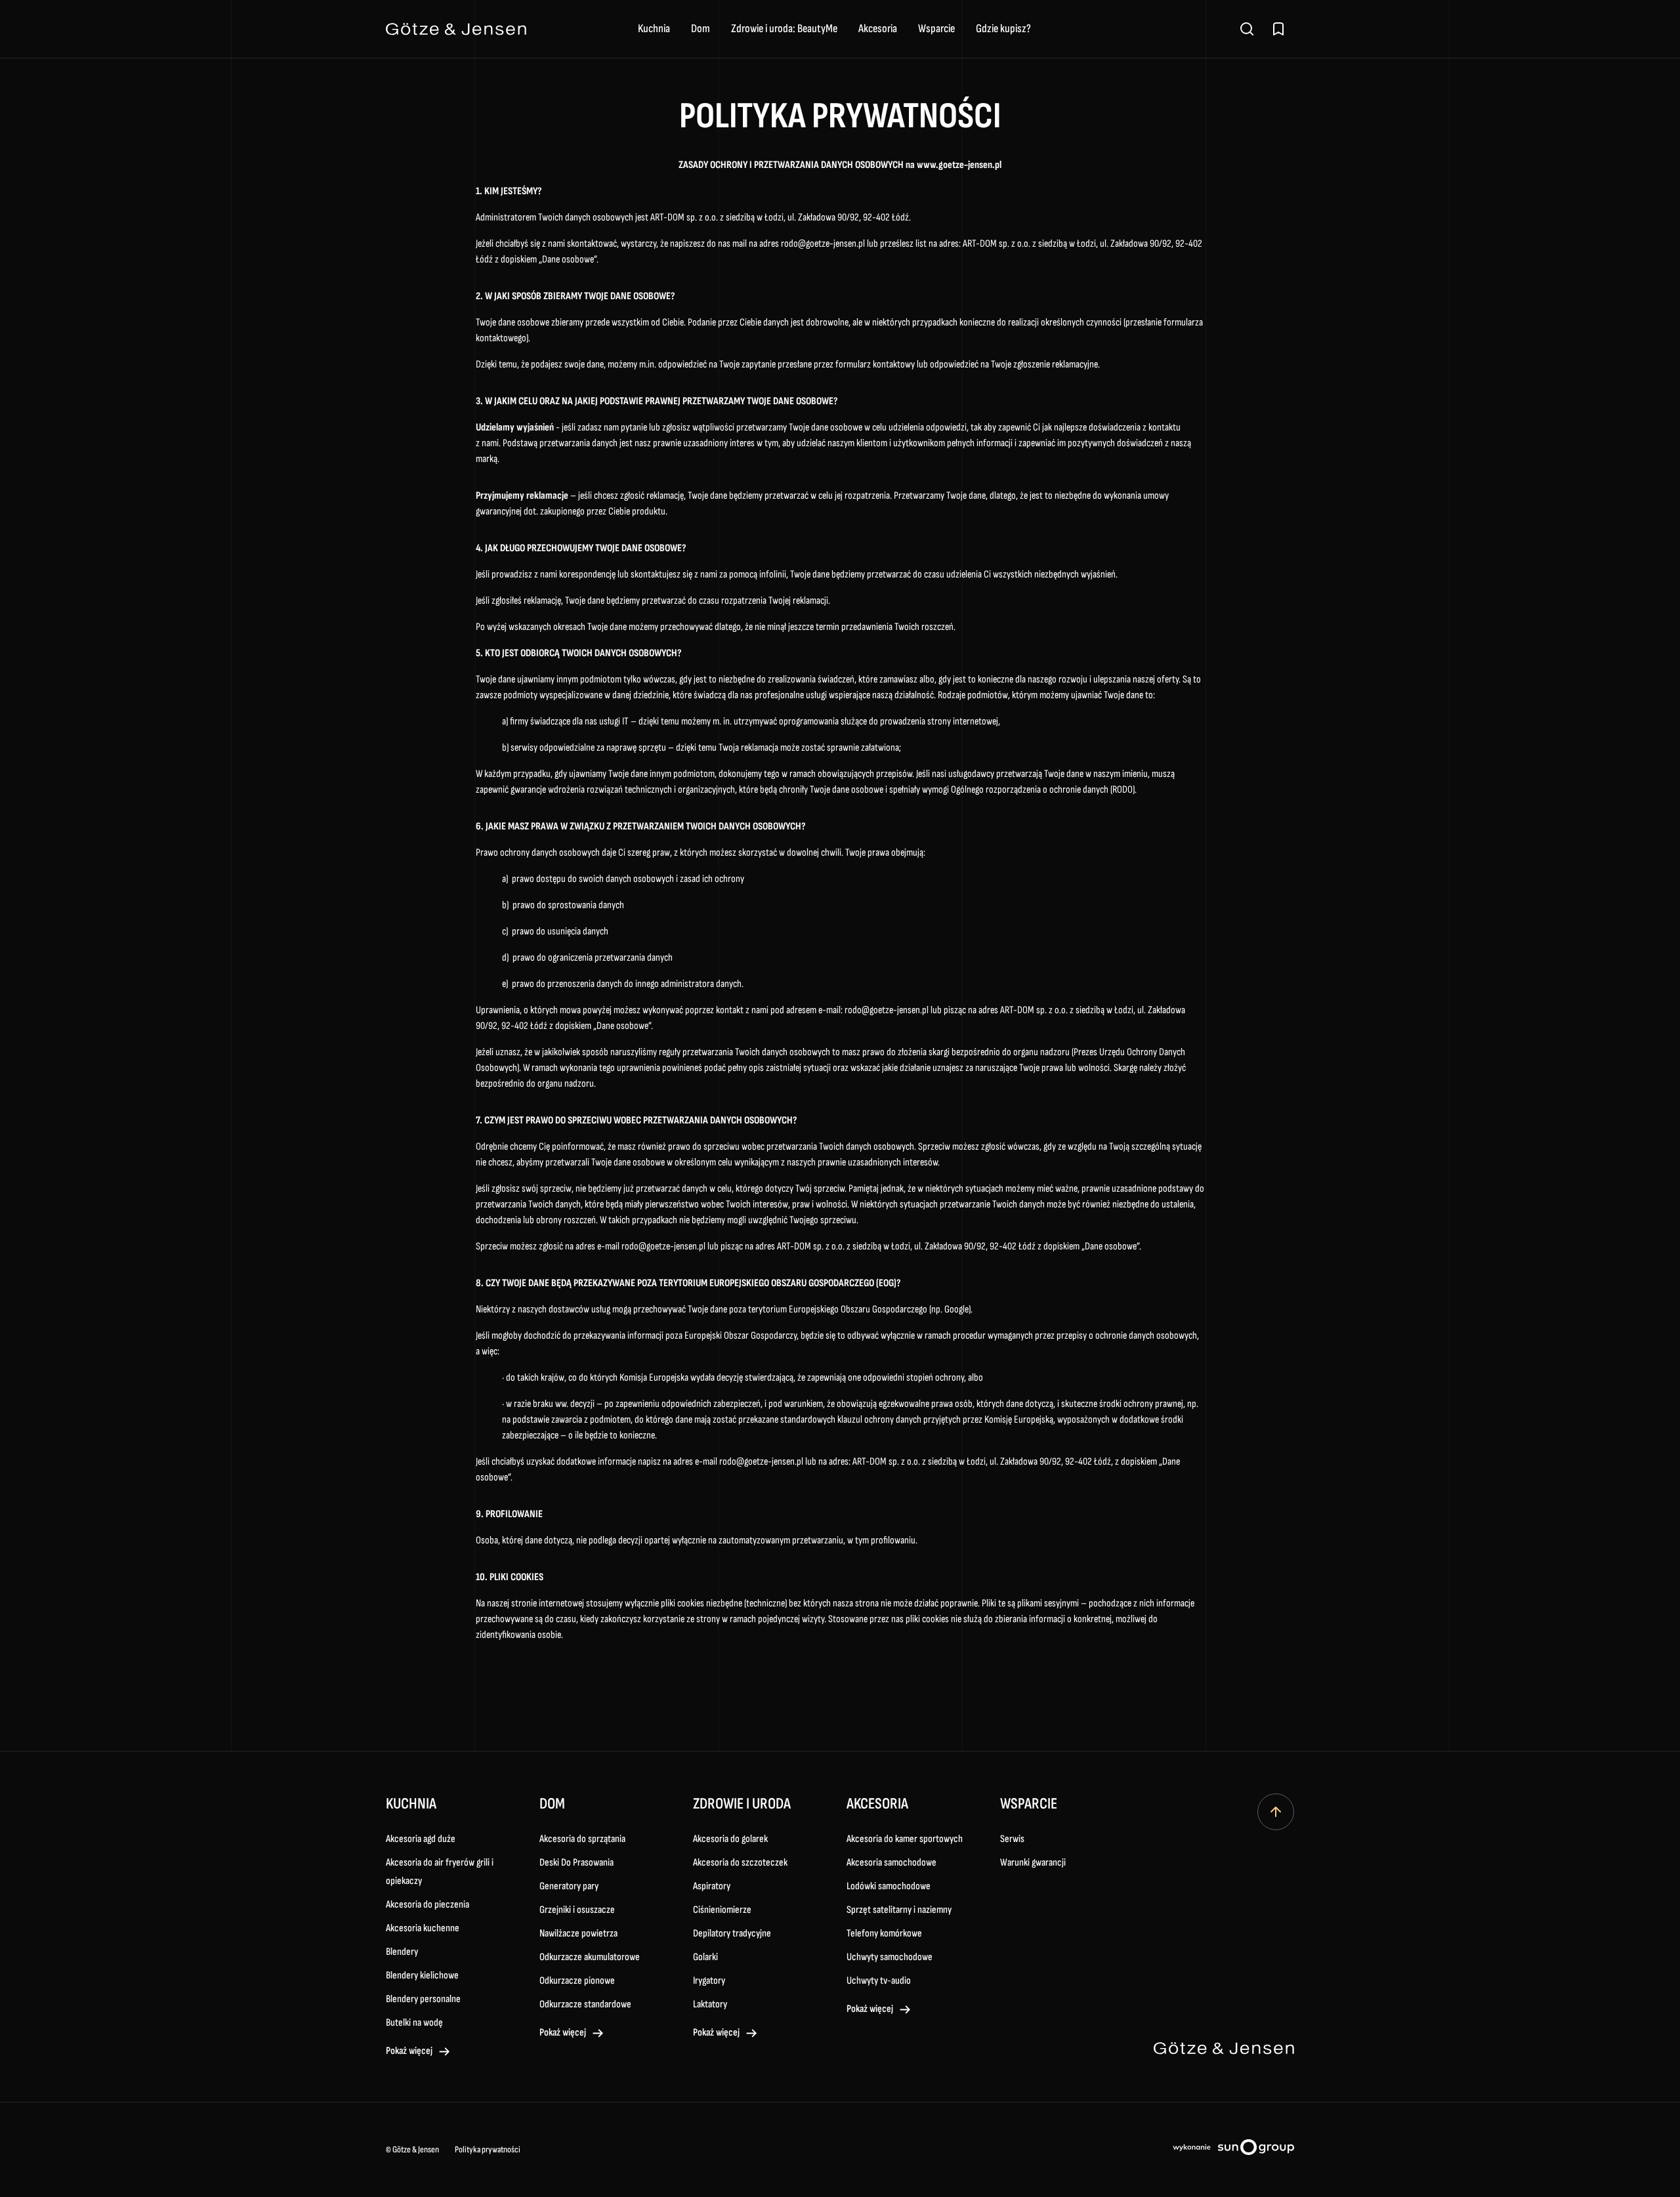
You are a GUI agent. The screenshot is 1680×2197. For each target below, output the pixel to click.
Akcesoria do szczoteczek (740, 1863)
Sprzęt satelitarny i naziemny (899, 1910)
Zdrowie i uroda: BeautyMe (784, 29)
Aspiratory (712, 1886)
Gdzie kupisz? (1003, 29)
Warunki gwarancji (1033, 1863)
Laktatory (710, 2004)
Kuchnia (654, 29)
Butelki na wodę (414, 2023)
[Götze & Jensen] (456, 29)
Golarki (705, 1957)
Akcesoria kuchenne (423, 1928)
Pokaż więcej (409, 2051)
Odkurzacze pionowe (577, 1981)
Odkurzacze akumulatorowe (590, 1957)
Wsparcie (936, 29)
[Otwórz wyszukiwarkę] (1247, 29)
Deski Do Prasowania (577, 1863)
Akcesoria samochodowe (892, 1863)
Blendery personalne (423, 1999)
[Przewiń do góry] (1276, 1812)
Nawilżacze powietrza (578, 1934)
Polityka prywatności (488, 2149)
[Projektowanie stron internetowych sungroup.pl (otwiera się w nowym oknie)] (1233, 2150)
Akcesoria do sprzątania (582, 1839)
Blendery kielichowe (422, 1976)
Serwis (1012, 1839)
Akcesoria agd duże (421, 1839)
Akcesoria (878, 29)
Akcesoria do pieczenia (428, 1905)
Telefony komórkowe (884, 1934)
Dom (701, 29)
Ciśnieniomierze (722, 1910)
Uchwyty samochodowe (890, 1957)
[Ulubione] (1278, 29)
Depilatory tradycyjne (732, 1934)
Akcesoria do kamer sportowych (905, 1839)
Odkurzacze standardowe (585, 2004)
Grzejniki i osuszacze (577, 1910)
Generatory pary (569, 1886)
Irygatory (709, 1981)
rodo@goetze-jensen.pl (823, 244)
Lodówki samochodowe (889, 1886)
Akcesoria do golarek (730, 1839)
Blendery (402, 1952)
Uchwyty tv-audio (879, 1981)
